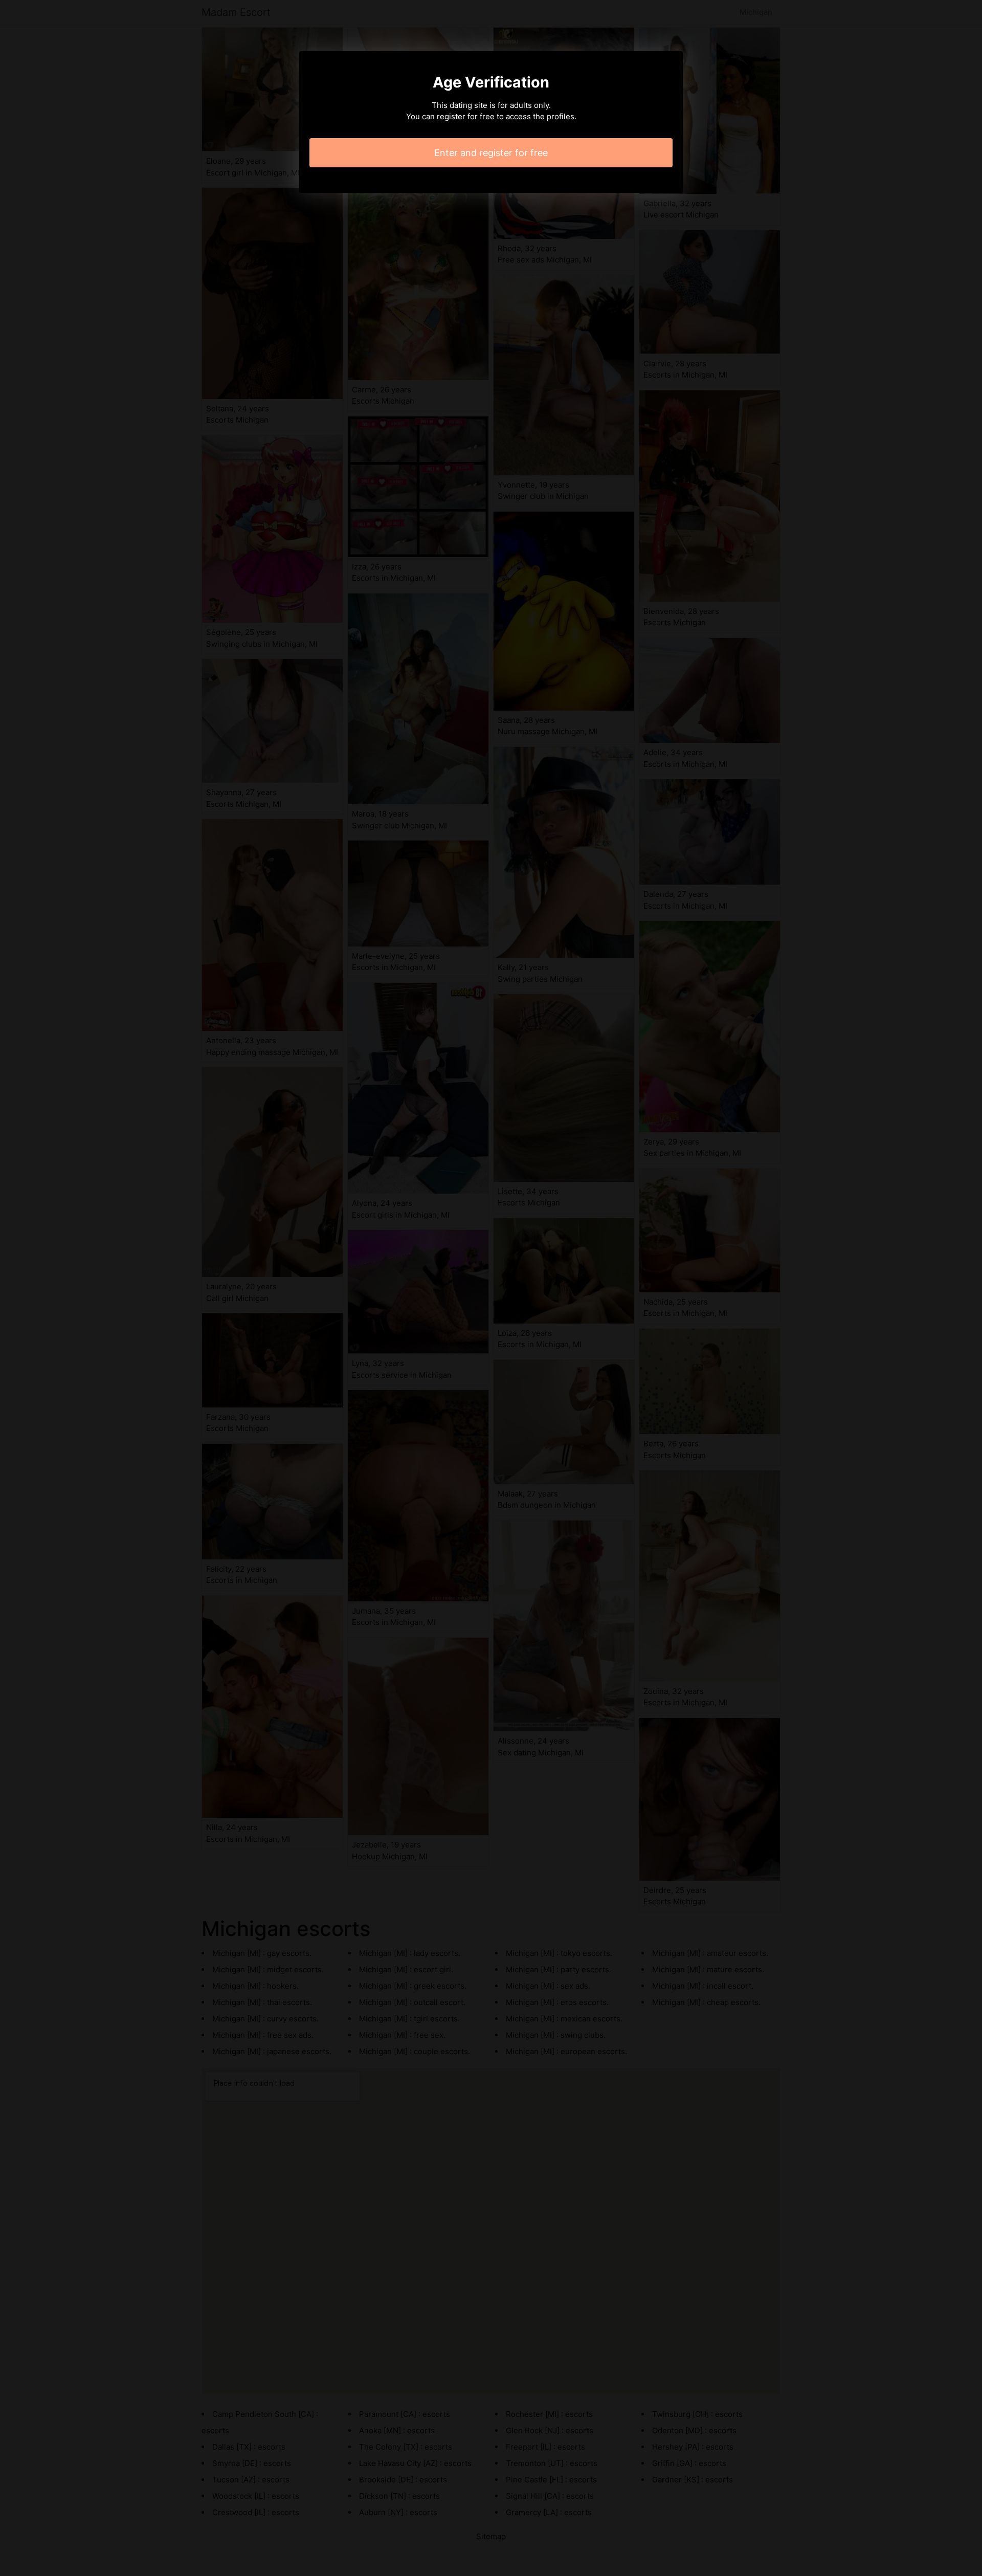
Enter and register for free (491, 153)
